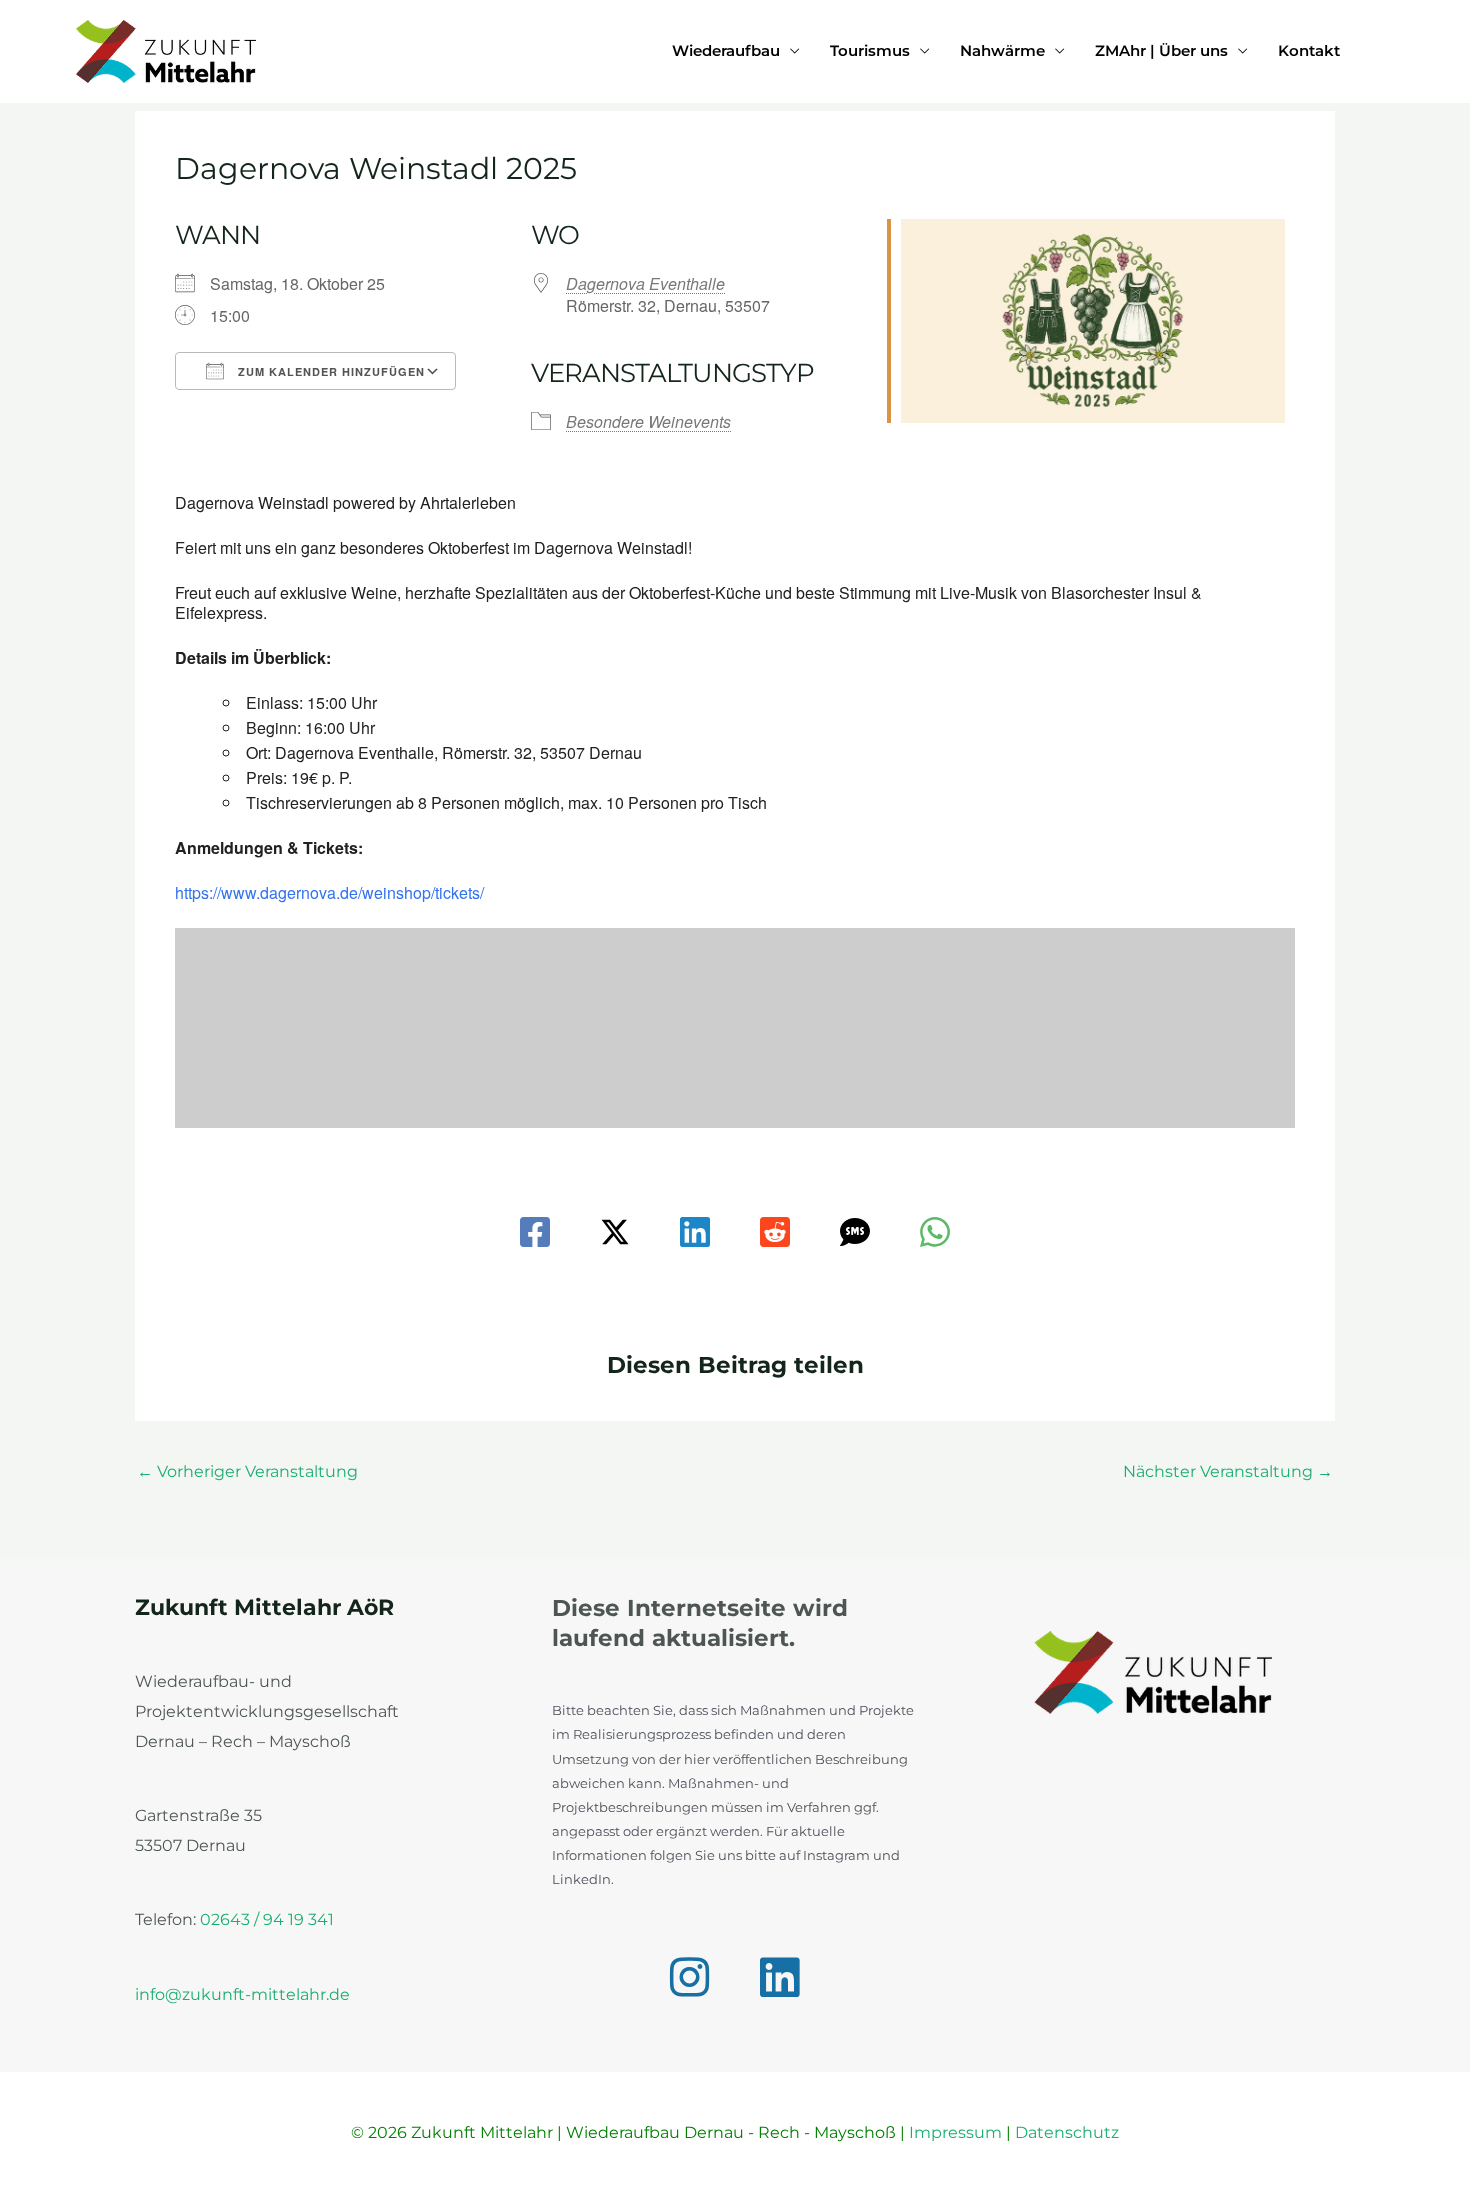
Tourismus (870, 50)
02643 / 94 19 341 (267, 1919)
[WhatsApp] (935, 1232)
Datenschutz (1067, 2132)
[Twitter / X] (615, 1232)
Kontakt (1309, 50)
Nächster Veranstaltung (1228, 1471)
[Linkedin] (695, 1232)
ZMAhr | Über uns (1161, 50)
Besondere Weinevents (648, 421)
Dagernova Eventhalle (645, 283)
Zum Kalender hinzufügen (329, 371)
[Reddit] (775, 1232)
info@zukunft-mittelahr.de (242, 1994)
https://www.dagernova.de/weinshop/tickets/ (329, 892)
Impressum (955, 2132)
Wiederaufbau (726, 50)
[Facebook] (535, 1232)
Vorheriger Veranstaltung (247, 1471)
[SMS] (855, 1232)
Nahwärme (1002, 50)
